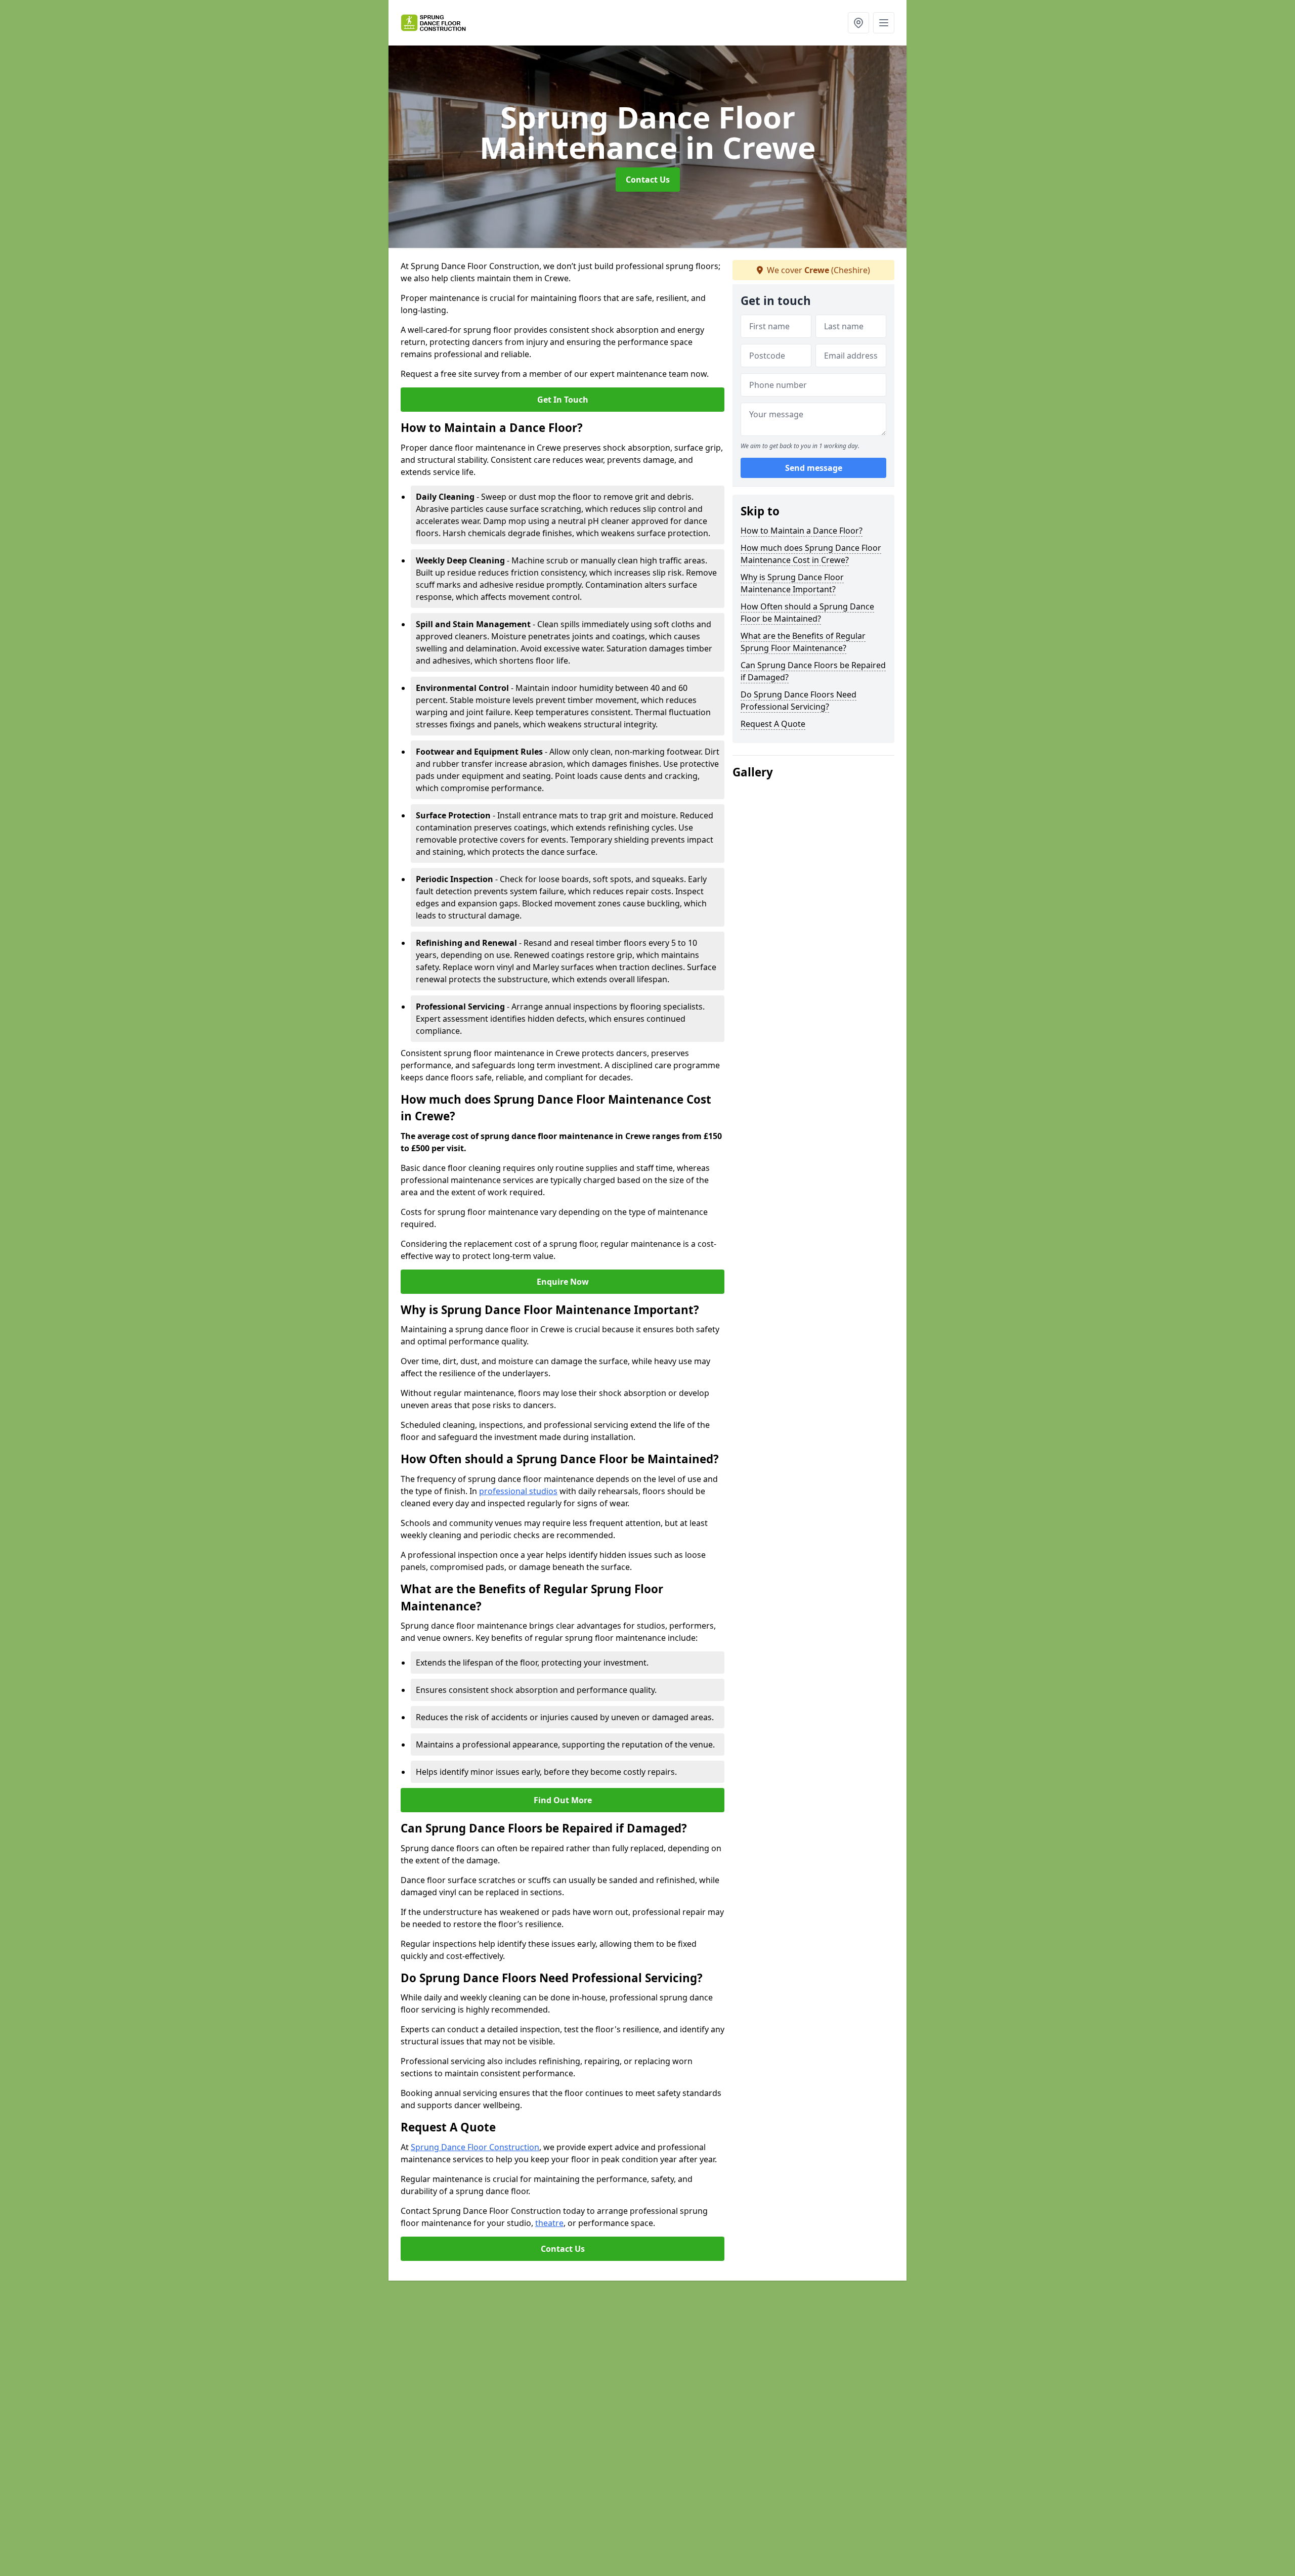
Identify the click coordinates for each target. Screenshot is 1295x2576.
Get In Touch (563, 400)
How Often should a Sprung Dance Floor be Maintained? (807, 613)
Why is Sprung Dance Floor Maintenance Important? (792, 583)
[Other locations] (858, 23)
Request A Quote (773, 724)
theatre (549, 2223)
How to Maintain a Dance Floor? (802, 531)
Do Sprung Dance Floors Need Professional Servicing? (798, 701)
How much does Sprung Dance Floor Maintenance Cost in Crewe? (811, 554)
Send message (814, 468)
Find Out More (563, 1800)
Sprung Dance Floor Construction (475, 2147)
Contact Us (648, 180)
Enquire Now (563, 1282)
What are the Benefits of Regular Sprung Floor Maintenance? (803, 642)
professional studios (518, 1491)
